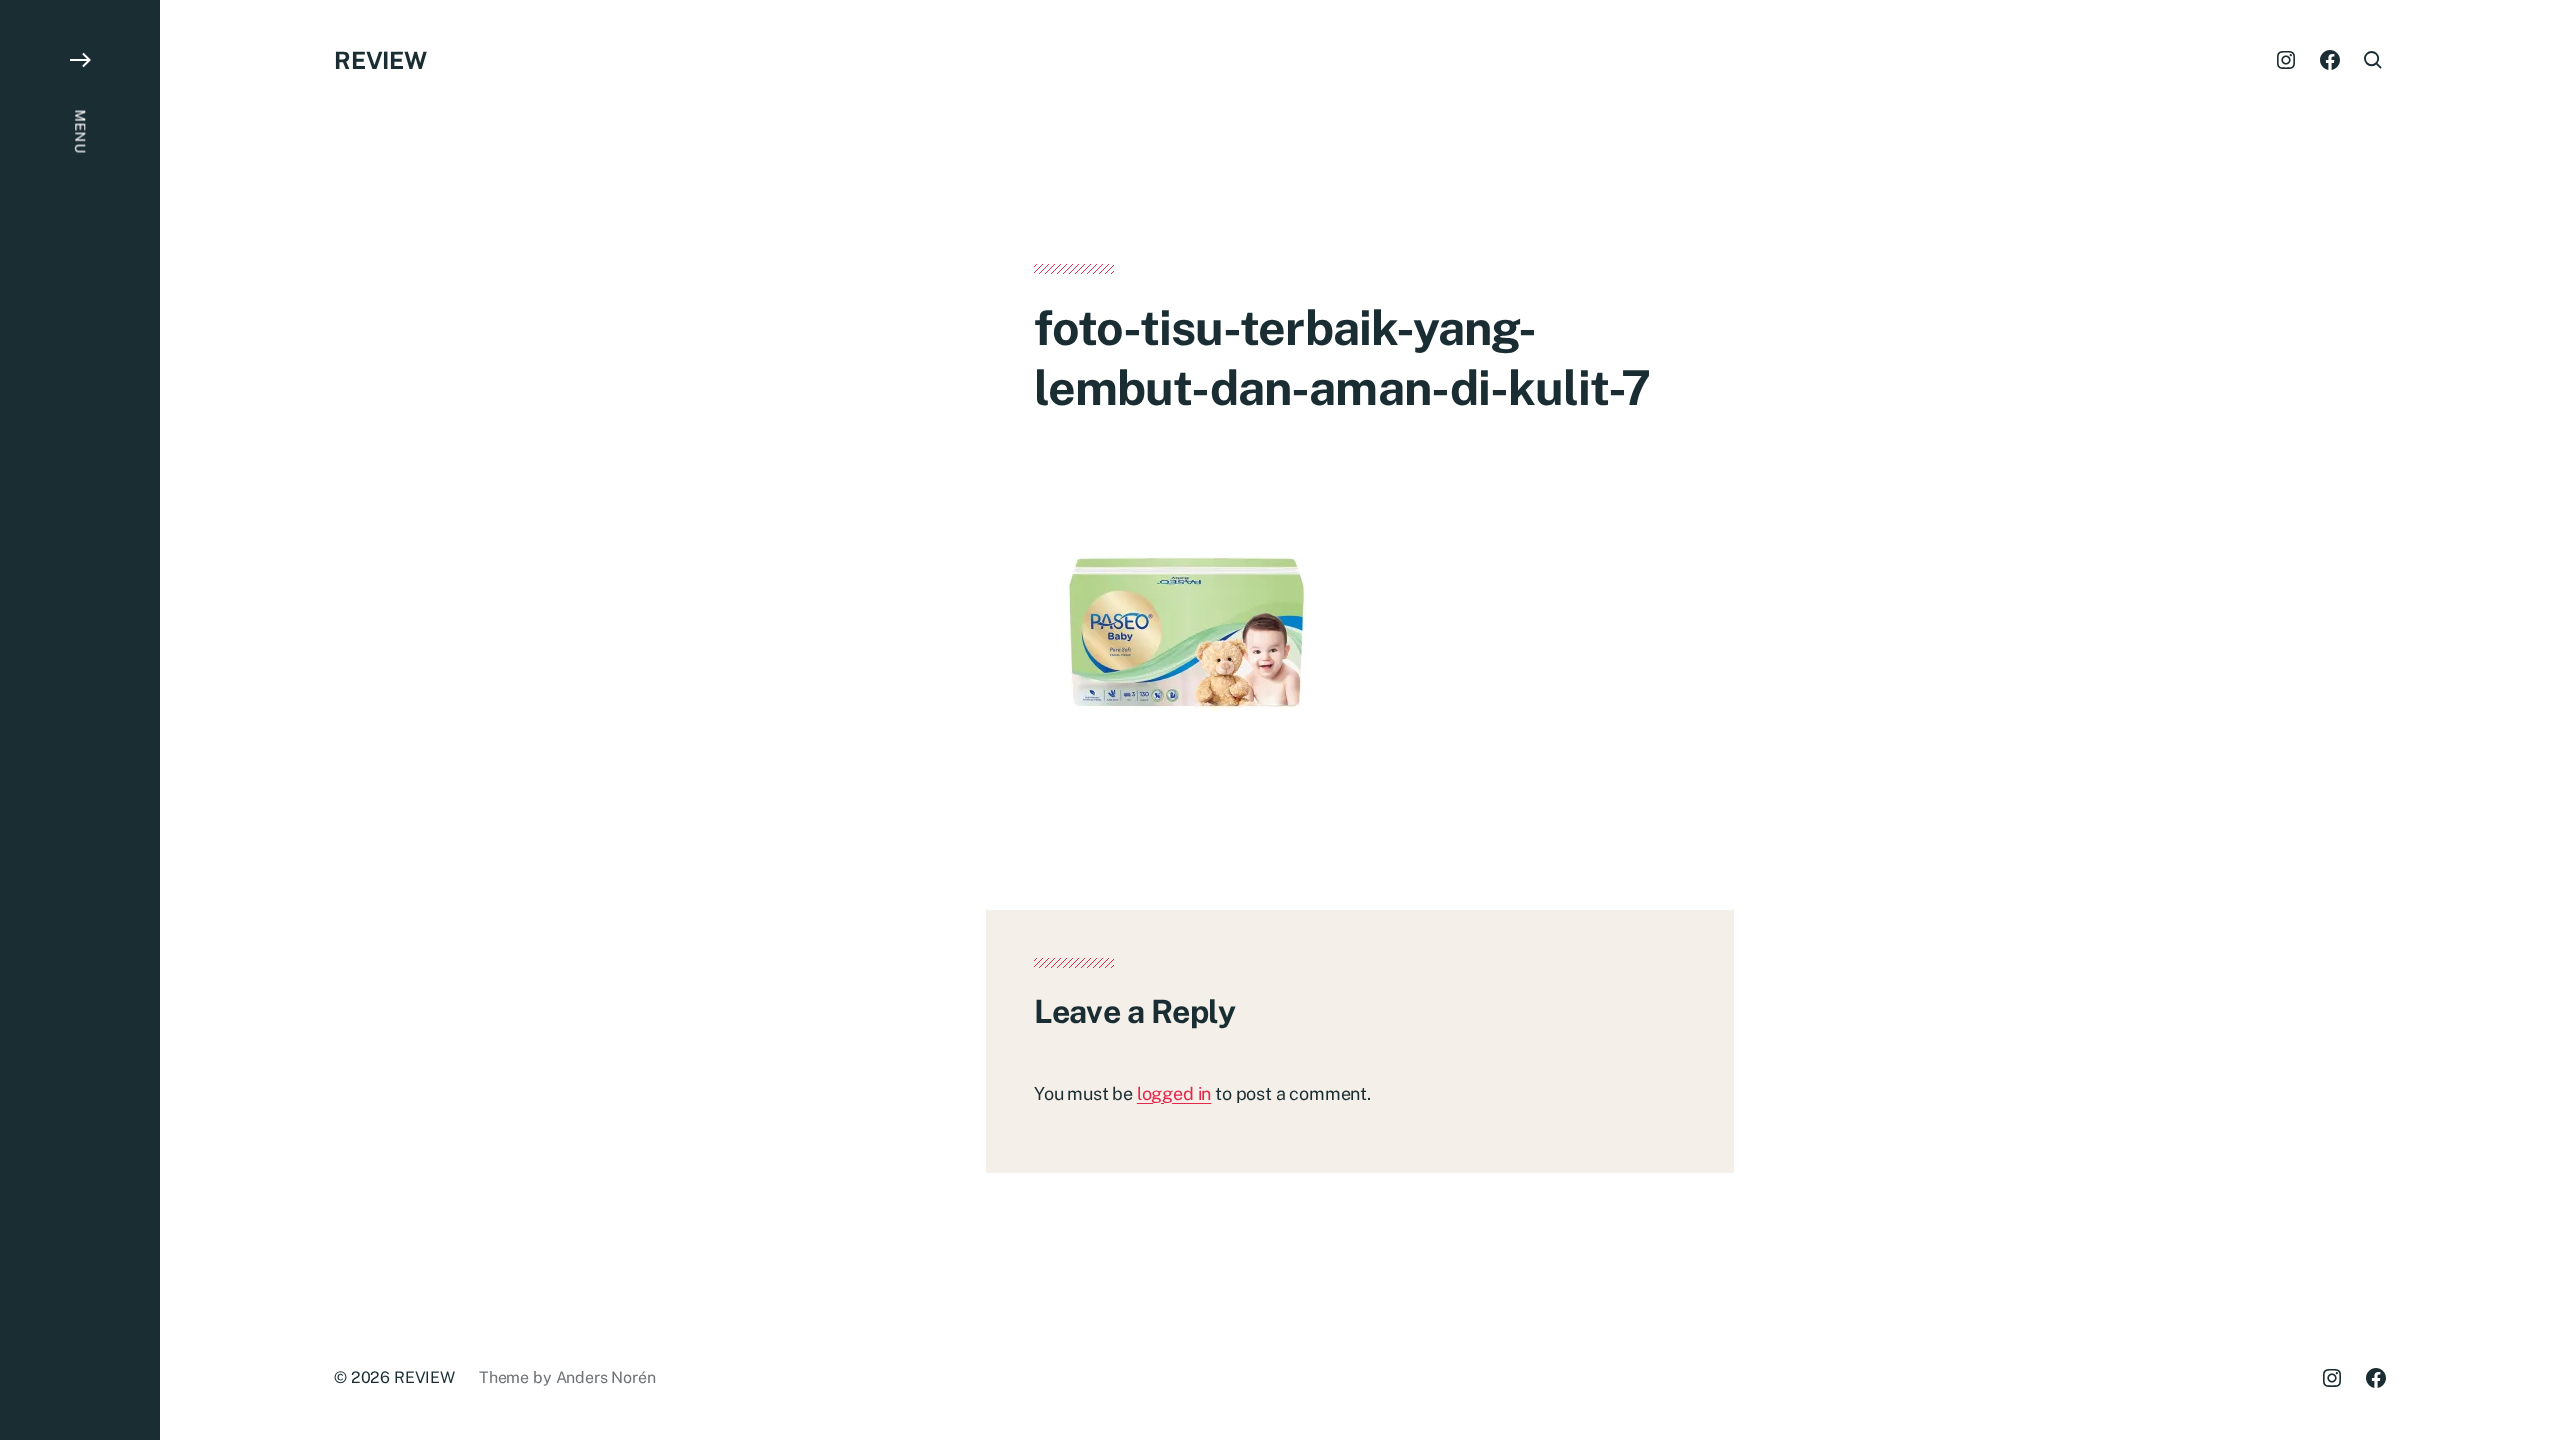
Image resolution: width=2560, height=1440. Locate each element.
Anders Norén (606, 1377)
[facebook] (2330, 60)
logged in (1174, 1093)
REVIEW (380, 60)
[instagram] (2286, 60)
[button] (80, 720)
